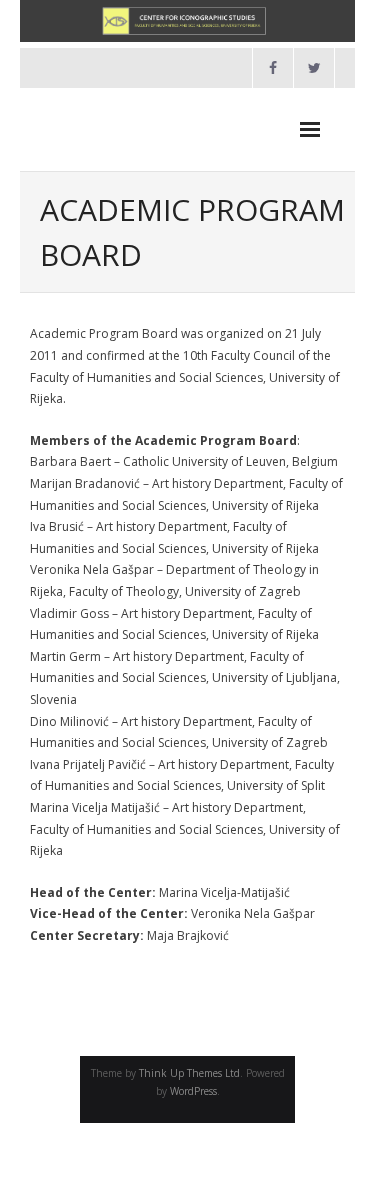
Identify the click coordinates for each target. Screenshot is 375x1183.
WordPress (193, 1091)
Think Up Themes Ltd (189, 1073)
